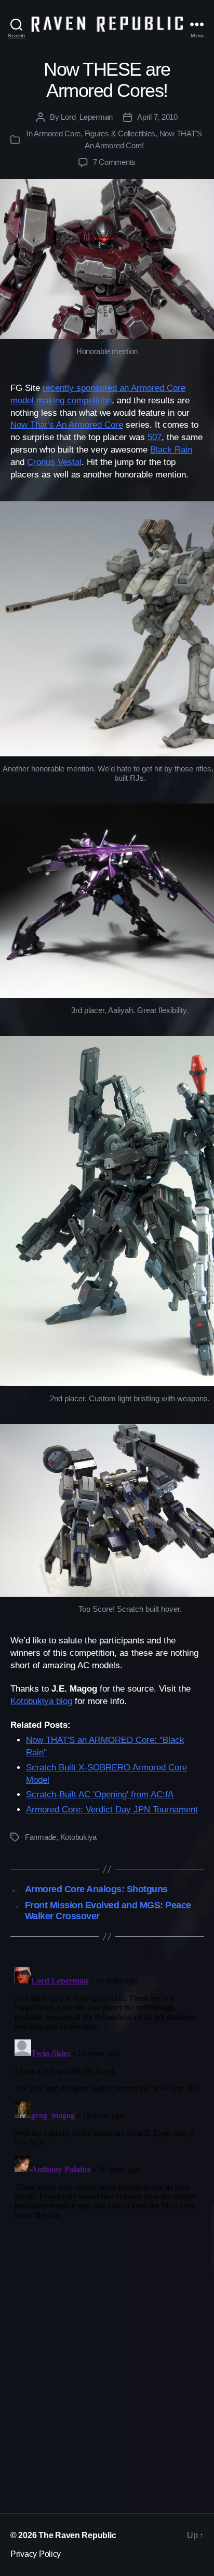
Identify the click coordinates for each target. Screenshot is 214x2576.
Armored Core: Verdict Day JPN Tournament (112, 1810)
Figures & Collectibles (120, 133)
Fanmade (41, 1837)
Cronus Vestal (54, 462)
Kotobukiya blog (41, 1701)
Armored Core (57, 133)
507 (155, 437)
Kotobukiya (78, 1837)
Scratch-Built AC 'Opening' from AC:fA (100, 1794)
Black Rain (171, 450)
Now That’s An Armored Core (67, 425)
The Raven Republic (77, 2535)
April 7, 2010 (157, 117)
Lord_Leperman (87, 117)
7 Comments (114, 162)
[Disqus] (107, 2092)
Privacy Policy (36, 2554)
